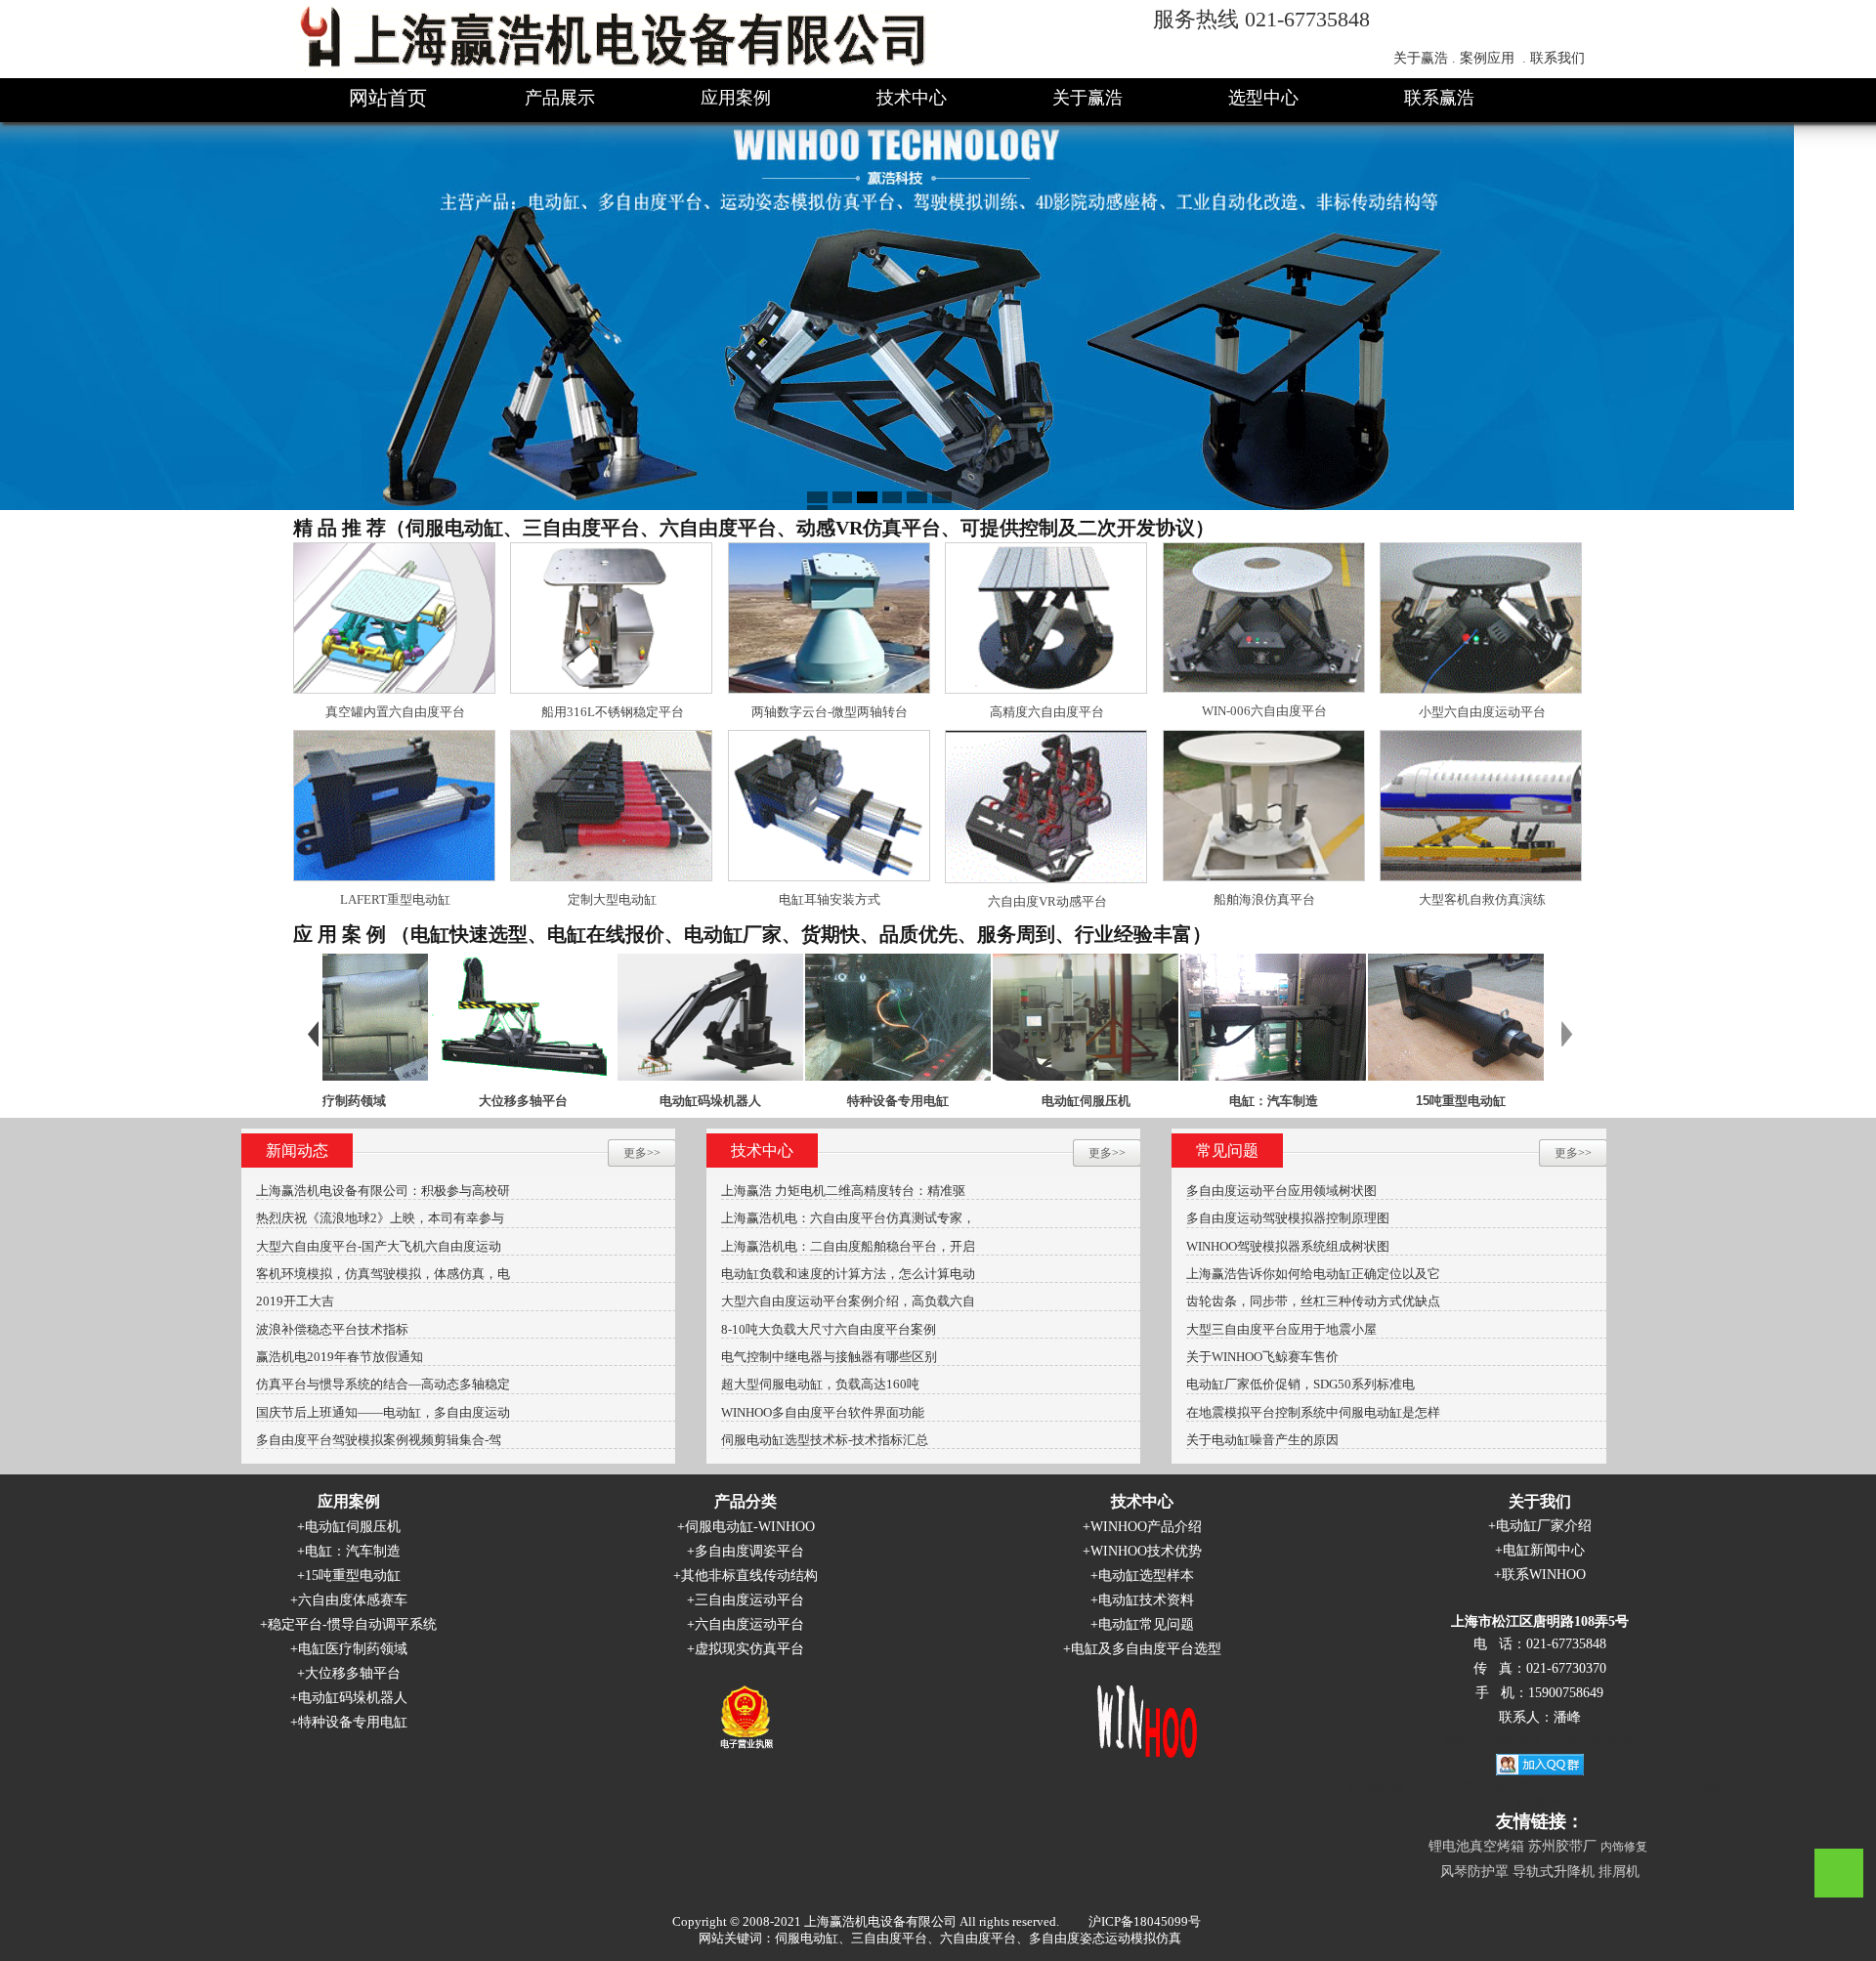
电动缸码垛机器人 (615, 1101)
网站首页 (388, 98)
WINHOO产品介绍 (1146, 1527)
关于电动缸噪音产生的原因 (1262, 1440)
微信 (1839, 1873)
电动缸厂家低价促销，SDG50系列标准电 (1300, 1384)
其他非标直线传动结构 (749, 1576)
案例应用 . (1493, 58)
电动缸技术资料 (1146, 1600)
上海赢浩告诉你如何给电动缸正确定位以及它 (1313, 1274)
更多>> (642, 1153)
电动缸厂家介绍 (1544, 1526)
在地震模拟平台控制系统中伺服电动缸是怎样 (1313, 1412)
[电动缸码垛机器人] (615, 1016)
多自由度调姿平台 (749, 1551)
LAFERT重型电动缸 (395, 899)
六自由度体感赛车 (353, 1600)
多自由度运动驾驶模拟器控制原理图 (1288, 1218)
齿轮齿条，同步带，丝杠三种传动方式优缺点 (1313, 1301)
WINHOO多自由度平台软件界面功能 (823, 1412)
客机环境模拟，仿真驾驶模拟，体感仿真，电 (383, 1274)
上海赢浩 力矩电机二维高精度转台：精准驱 (843, 1191)
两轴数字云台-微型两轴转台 (830, 712)
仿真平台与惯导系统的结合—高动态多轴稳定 (383, 1384)
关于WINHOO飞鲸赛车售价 (1262, 1357)
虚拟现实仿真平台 (749, 1649)
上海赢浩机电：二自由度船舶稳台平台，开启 (848, 1246)
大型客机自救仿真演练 (1482, 899)
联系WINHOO (1544, 1575)
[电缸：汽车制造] (1177, 1016)
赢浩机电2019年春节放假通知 (340, 1357)
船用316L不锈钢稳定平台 (613, 712)
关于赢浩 (1087, 98)
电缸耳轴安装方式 (830, 899)
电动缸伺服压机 (990, 1101)
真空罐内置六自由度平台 (395, 712)
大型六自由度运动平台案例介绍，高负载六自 (848, 1301)
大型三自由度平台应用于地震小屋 (1281, 1329)
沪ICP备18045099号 (1145, 1921)
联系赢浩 (1439, 98)
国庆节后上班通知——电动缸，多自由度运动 (383, 1412)
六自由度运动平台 (749, 1624)
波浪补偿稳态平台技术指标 (332, 1329)
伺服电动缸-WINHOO (750, 1527)
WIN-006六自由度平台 (1264, 711)
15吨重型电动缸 (1365, 1101)
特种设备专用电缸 (802, 1101)
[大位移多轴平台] (427, 1016)
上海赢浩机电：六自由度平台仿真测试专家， (848, 1218)
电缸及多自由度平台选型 (1146, 1649)
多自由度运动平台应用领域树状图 (1281, 1191)
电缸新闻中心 (1544, 1550)
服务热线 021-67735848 (1261, 19)
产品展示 (560, 98)
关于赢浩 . (1425, 58)
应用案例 (736, 98)
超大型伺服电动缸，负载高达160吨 (820, 1384)
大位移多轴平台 (427, 1101)
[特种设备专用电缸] (802, 1016)
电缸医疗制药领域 (353, 1649)
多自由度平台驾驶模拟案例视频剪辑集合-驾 (379, 1440)
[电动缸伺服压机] (990, 1016)
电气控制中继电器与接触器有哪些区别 (829, 1357)
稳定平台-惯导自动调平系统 (352, 1624)
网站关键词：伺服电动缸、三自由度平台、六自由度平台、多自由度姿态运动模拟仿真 (940, 1938)
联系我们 (1557, 58)
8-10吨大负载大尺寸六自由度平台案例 (829, 1329)
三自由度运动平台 (749, 1600)
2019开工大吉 (295, 1301)
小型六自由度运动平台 (1482, 712)
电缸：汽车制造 (1178, 1101)
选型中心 (1263, 98)
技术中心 (912, 98)
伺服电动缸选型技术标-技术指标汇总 (825, 1440)
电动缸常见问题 (1146, 1624)
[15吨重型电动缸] (1365, 1016)
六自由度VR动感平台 (1047, 901)
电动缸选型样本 (1146, 1576)
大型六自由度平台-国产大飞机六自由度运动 (379, 1246)
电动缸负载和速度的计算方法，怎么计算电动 (848, 1274)
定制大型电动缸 (612, 899)
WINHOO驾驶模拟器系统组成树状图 (1288, 1246)
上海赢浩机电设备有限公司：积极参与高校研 (383, 1191)
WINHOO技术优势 (1146, 1551)
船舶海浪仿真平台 (1264, 899)
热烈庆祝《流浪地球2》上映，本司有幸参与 (380, 1218)
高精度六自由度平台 (1047, 712)
